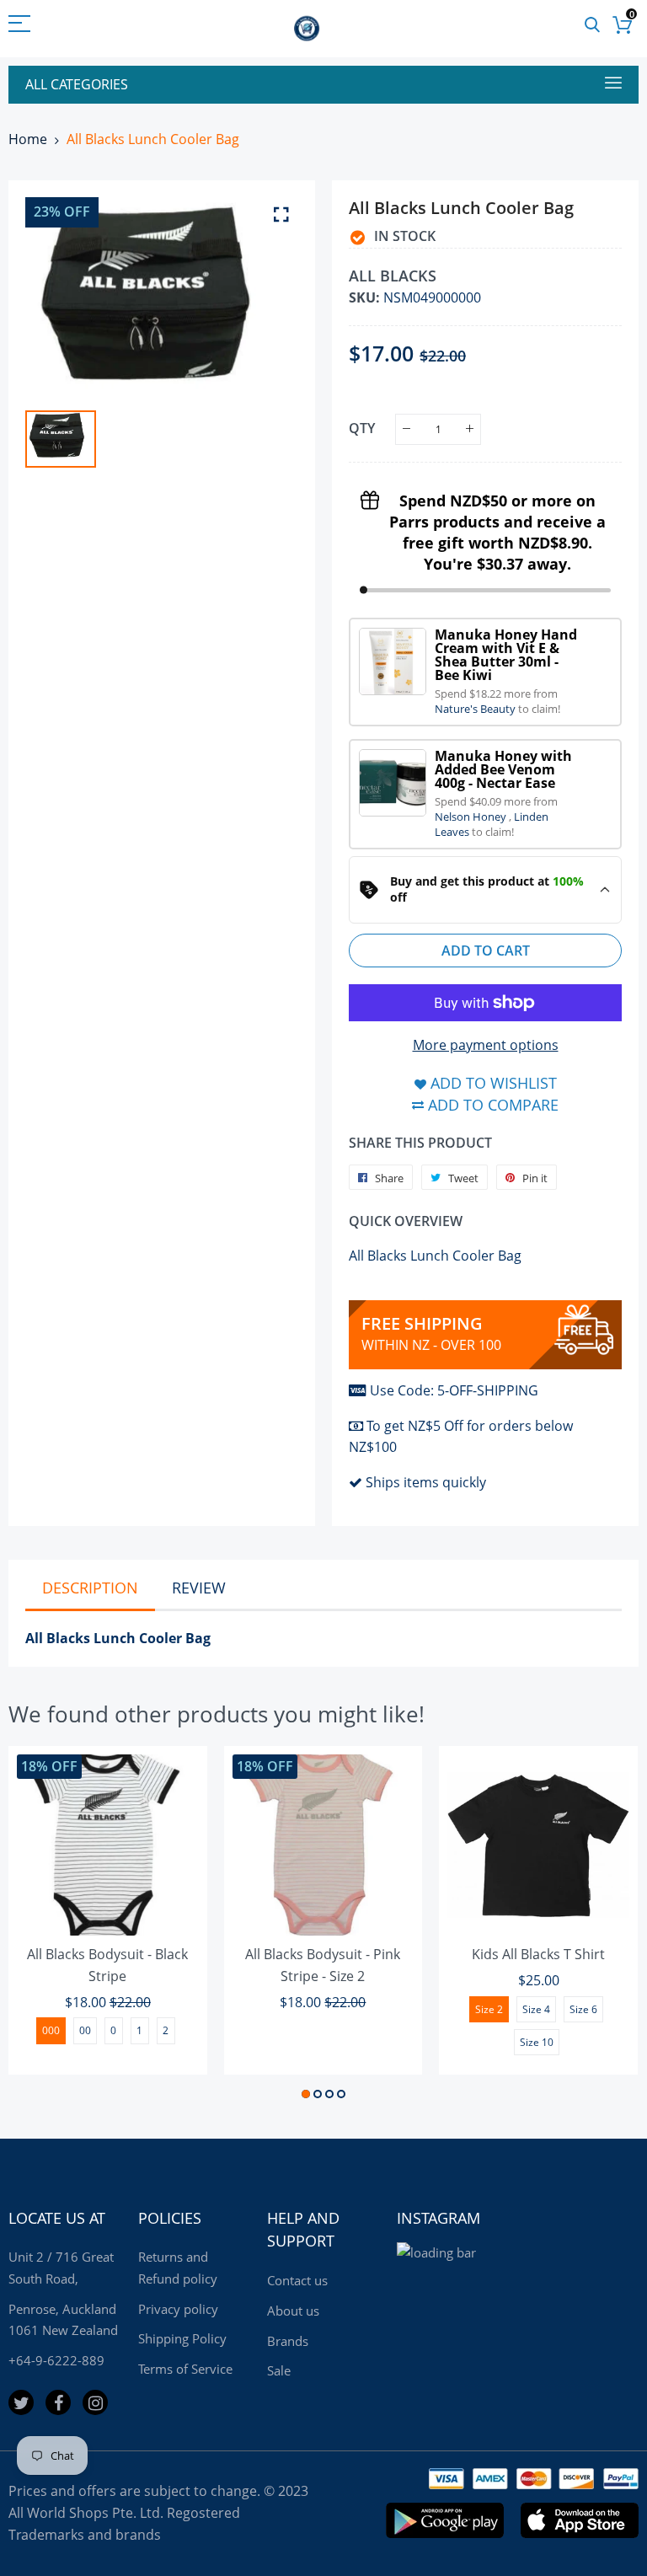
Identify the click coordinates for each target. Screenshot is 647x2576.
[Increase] (470, 429)
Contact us (297, 2280)
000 (51, 2030)
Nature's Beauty (476, 709)
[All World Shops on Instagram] (95, 2402)
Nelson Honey (472, 817)
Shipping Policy (182, 2338)
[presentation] (42, 1925)
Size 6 (583, 2009)
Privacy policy (178, 2309)
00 (85, 2030)
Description (90, 1588)
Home (28, 139)
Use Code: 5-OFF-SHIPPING (454, 1390)
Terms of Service (185, 2369)
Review (199, 1588)
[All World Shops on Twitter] (21, 2402)
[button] (306, 2094)
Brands (288, 2341)
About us (293, 2311)
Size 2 (489, 2009)
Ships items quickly (426, 1482)
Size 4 (536, 2009)
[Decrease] (406, 429)
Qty (362, 428)
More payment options (486, 1045)
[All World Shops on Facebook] (58, 2402)
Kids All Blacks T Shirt (538, 1954)
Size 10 (537, 2042)
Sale (279, 2370)
